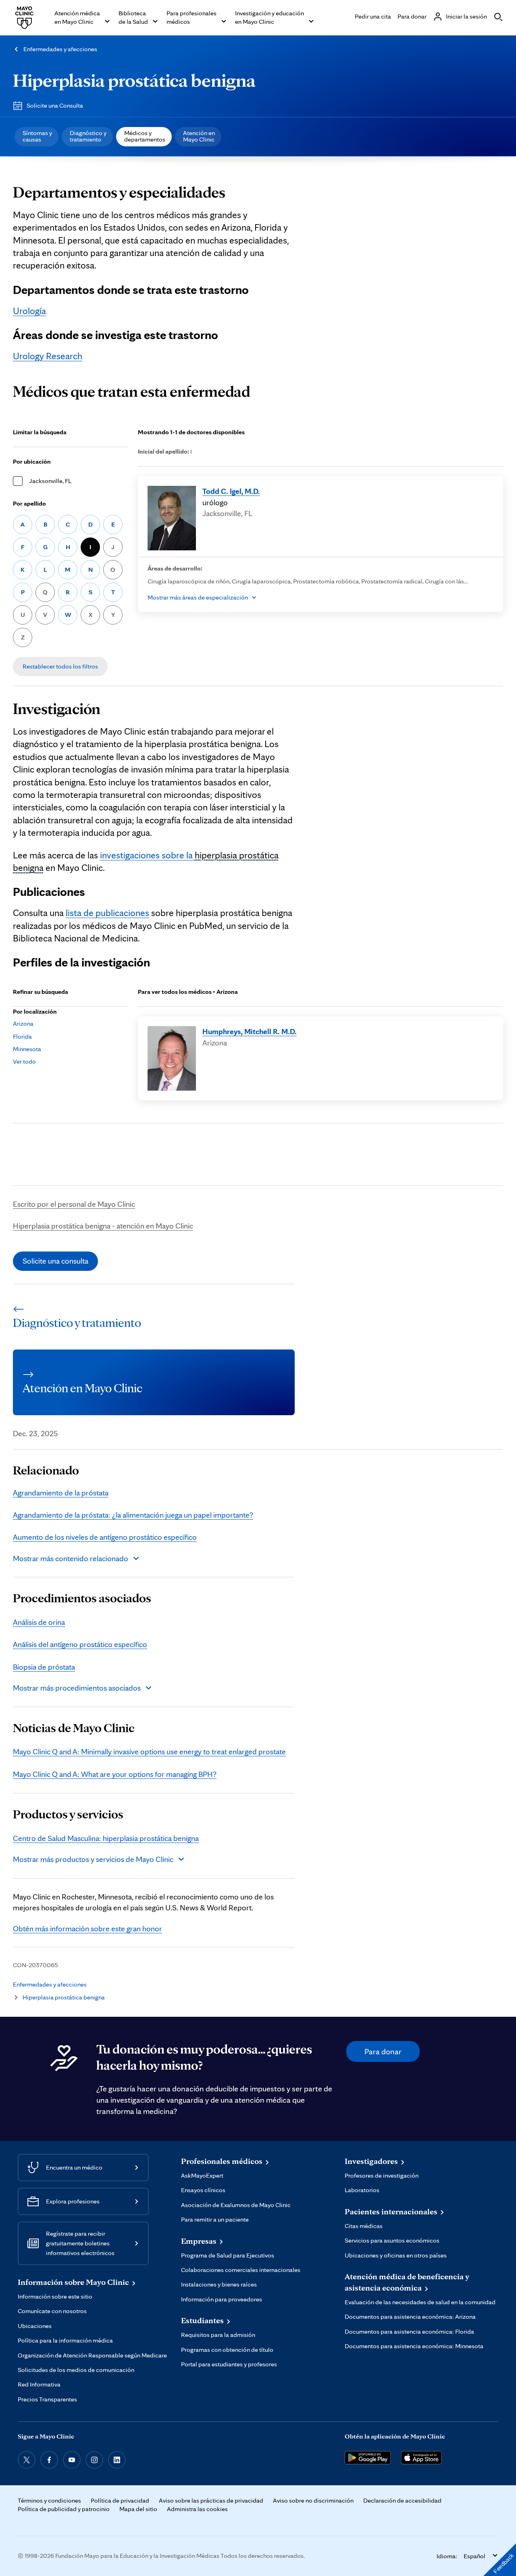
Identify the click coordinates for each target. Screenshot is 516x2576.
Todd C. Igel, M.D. (231, 491)
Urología (29, 311)
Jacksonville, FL (50, 481)
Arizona (23, 1024)
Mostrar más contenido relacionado (71, 1558)
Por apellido (29, 503)
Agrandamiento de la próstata (61, 1493)
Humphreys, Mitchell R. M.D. (250, 1031)
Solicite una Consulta (55, 105)
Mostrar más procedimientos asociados (77, 1688)
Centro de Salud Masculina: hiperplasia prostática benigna (106, 1838)
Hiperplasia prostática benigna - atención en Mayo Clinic (103, 1226)
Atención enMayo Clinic (199, 136)
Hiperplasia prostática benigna (134, 80)
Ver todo (24, 1061)
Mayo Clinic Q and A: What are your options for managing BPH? (115, 1774)
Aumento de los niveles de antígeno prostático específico (105, 1537)
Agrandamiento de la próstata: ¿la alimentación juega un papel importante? (133, 1515)
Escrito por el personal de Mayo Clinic (74, 1204)
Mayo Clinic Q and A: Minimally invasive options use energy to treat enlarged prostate (149, 1751)
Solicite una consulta (55, 1261)
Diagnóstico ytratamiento (88, 136)
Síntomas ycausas (37, 136)
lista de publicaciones (107, 913)
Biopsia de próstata (44, 1667)
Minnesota (27, 1049)
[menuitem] (36, 137)
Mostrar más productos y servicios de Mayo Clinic (93, 1859)
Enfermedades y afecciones (60, 49)
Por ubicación (32, 461)
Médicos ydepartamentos (145, 136)
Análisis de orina (39, 1622)
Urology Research (48, 356)
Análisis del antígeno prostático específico (80, 1644)
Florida (22, 1036)
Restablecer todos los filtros (60, 666)
